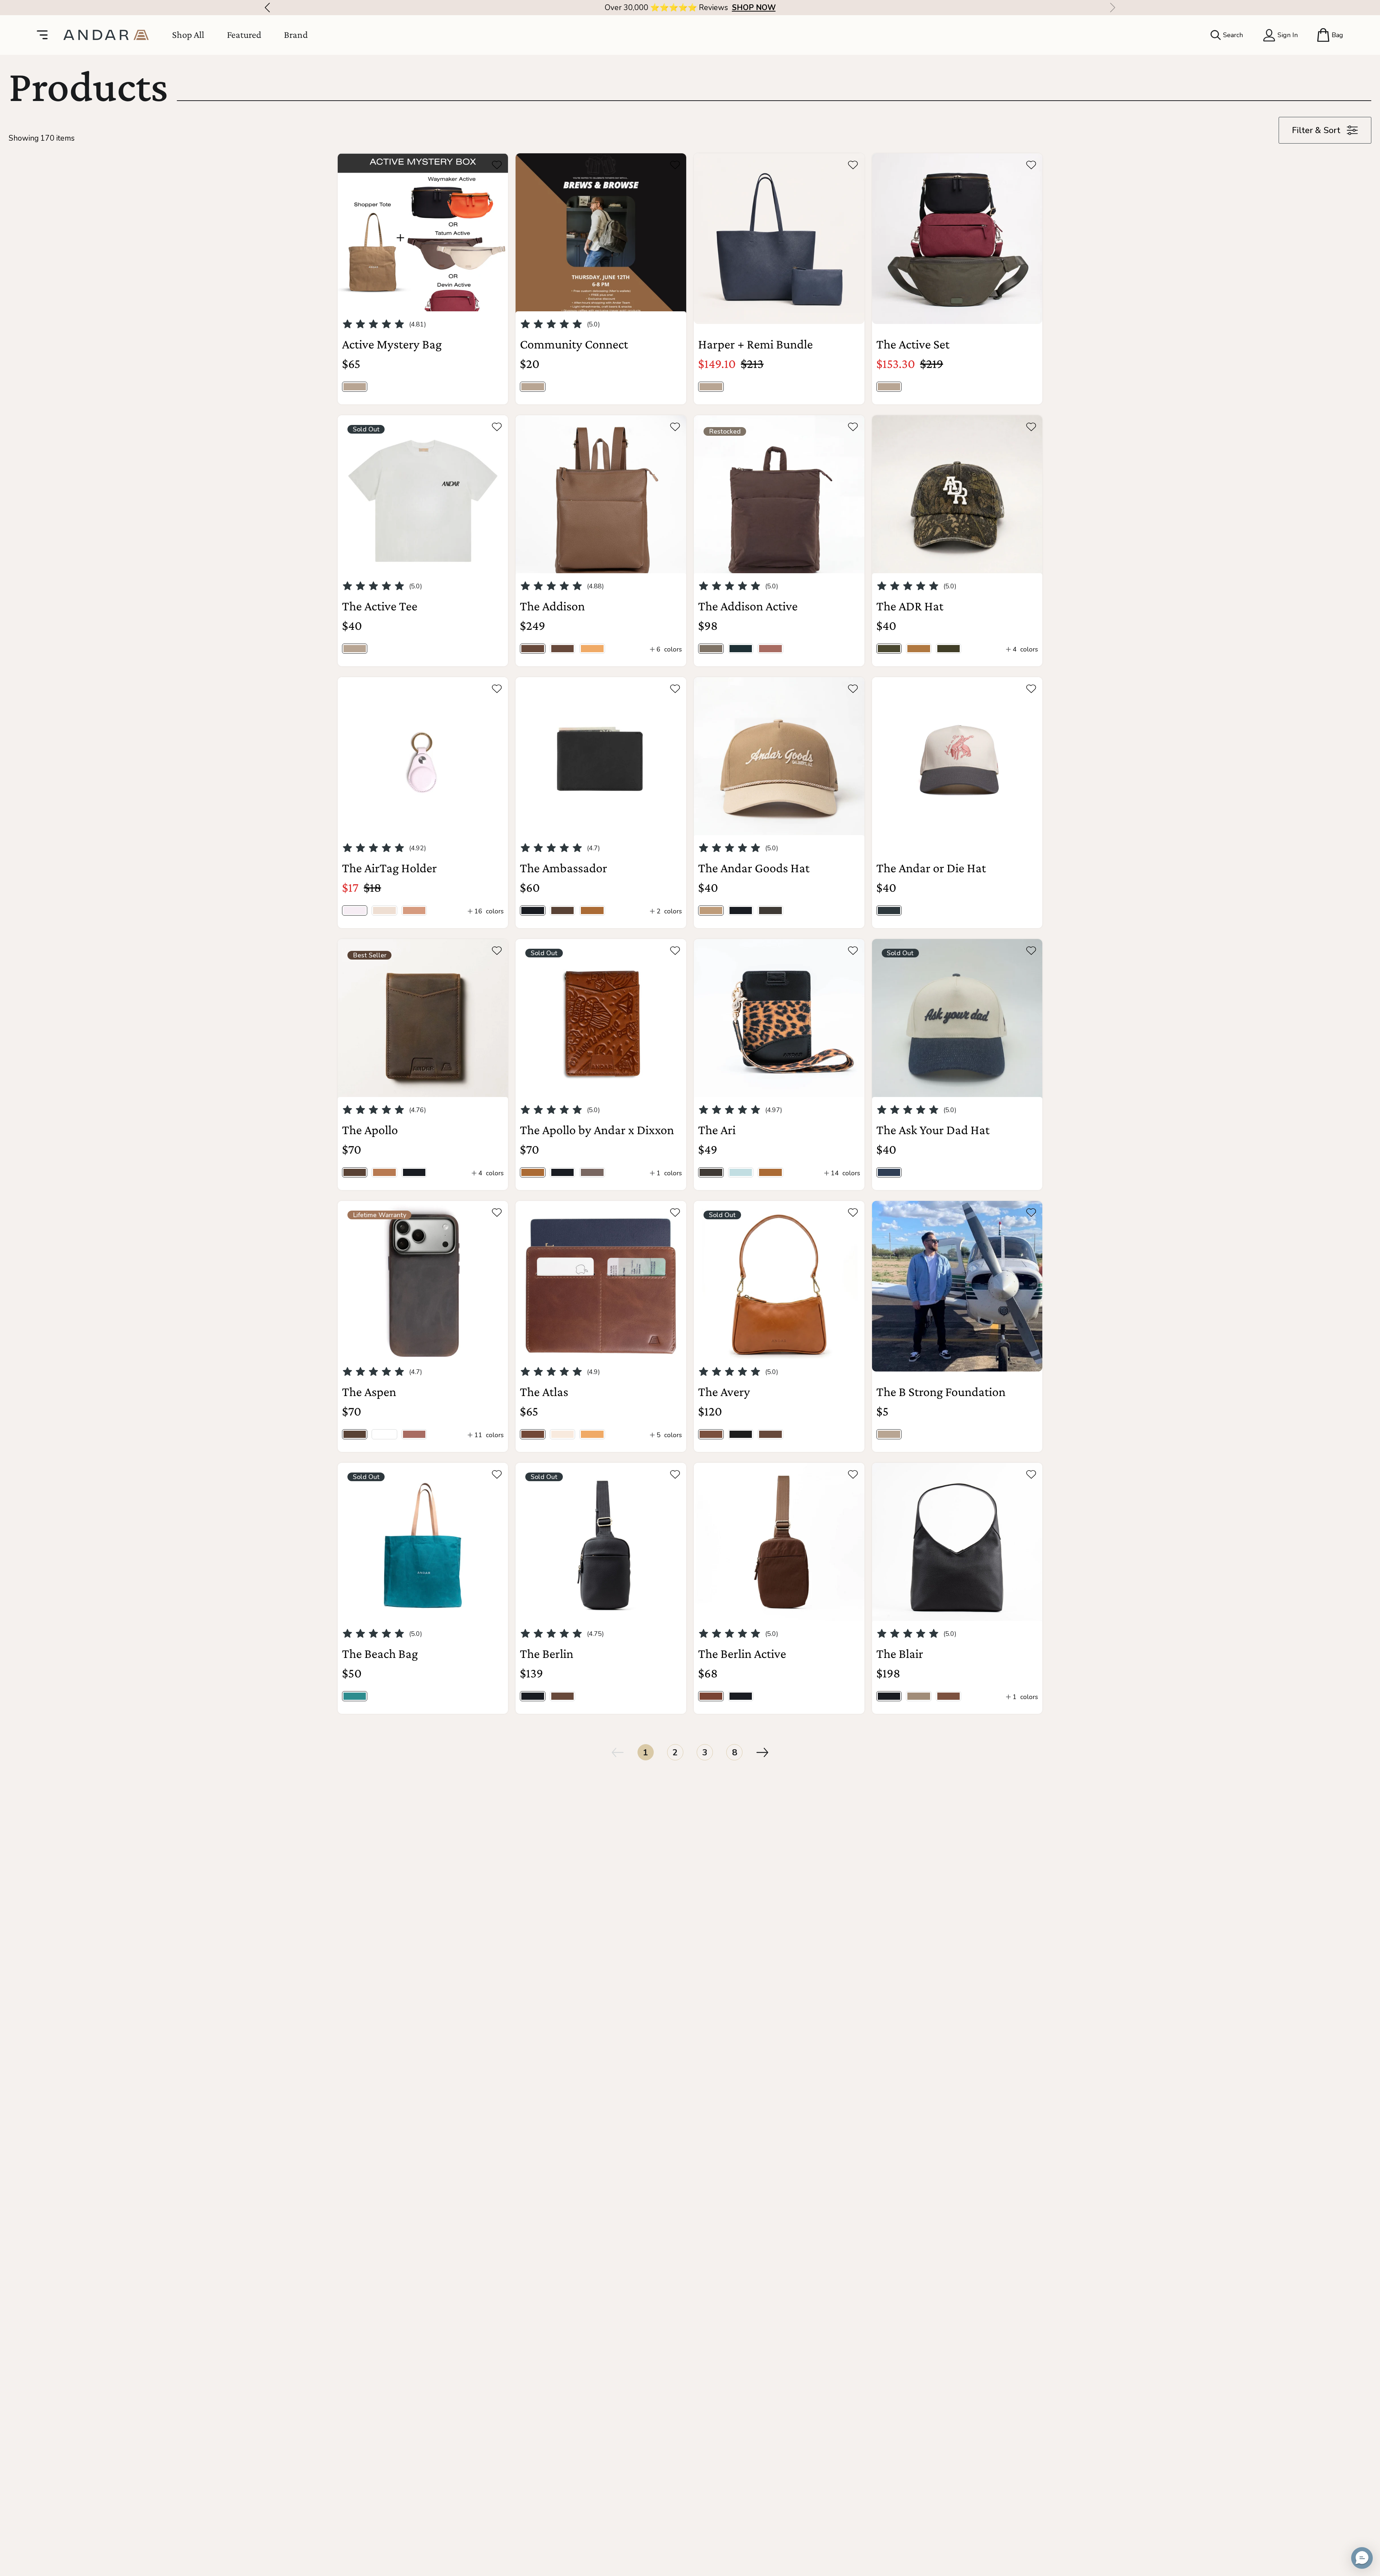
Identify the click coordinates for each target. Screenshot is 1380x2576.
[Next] (1115, 8)
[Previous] (265, 8)
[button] (1362, 2558)
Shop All (188, 35)
